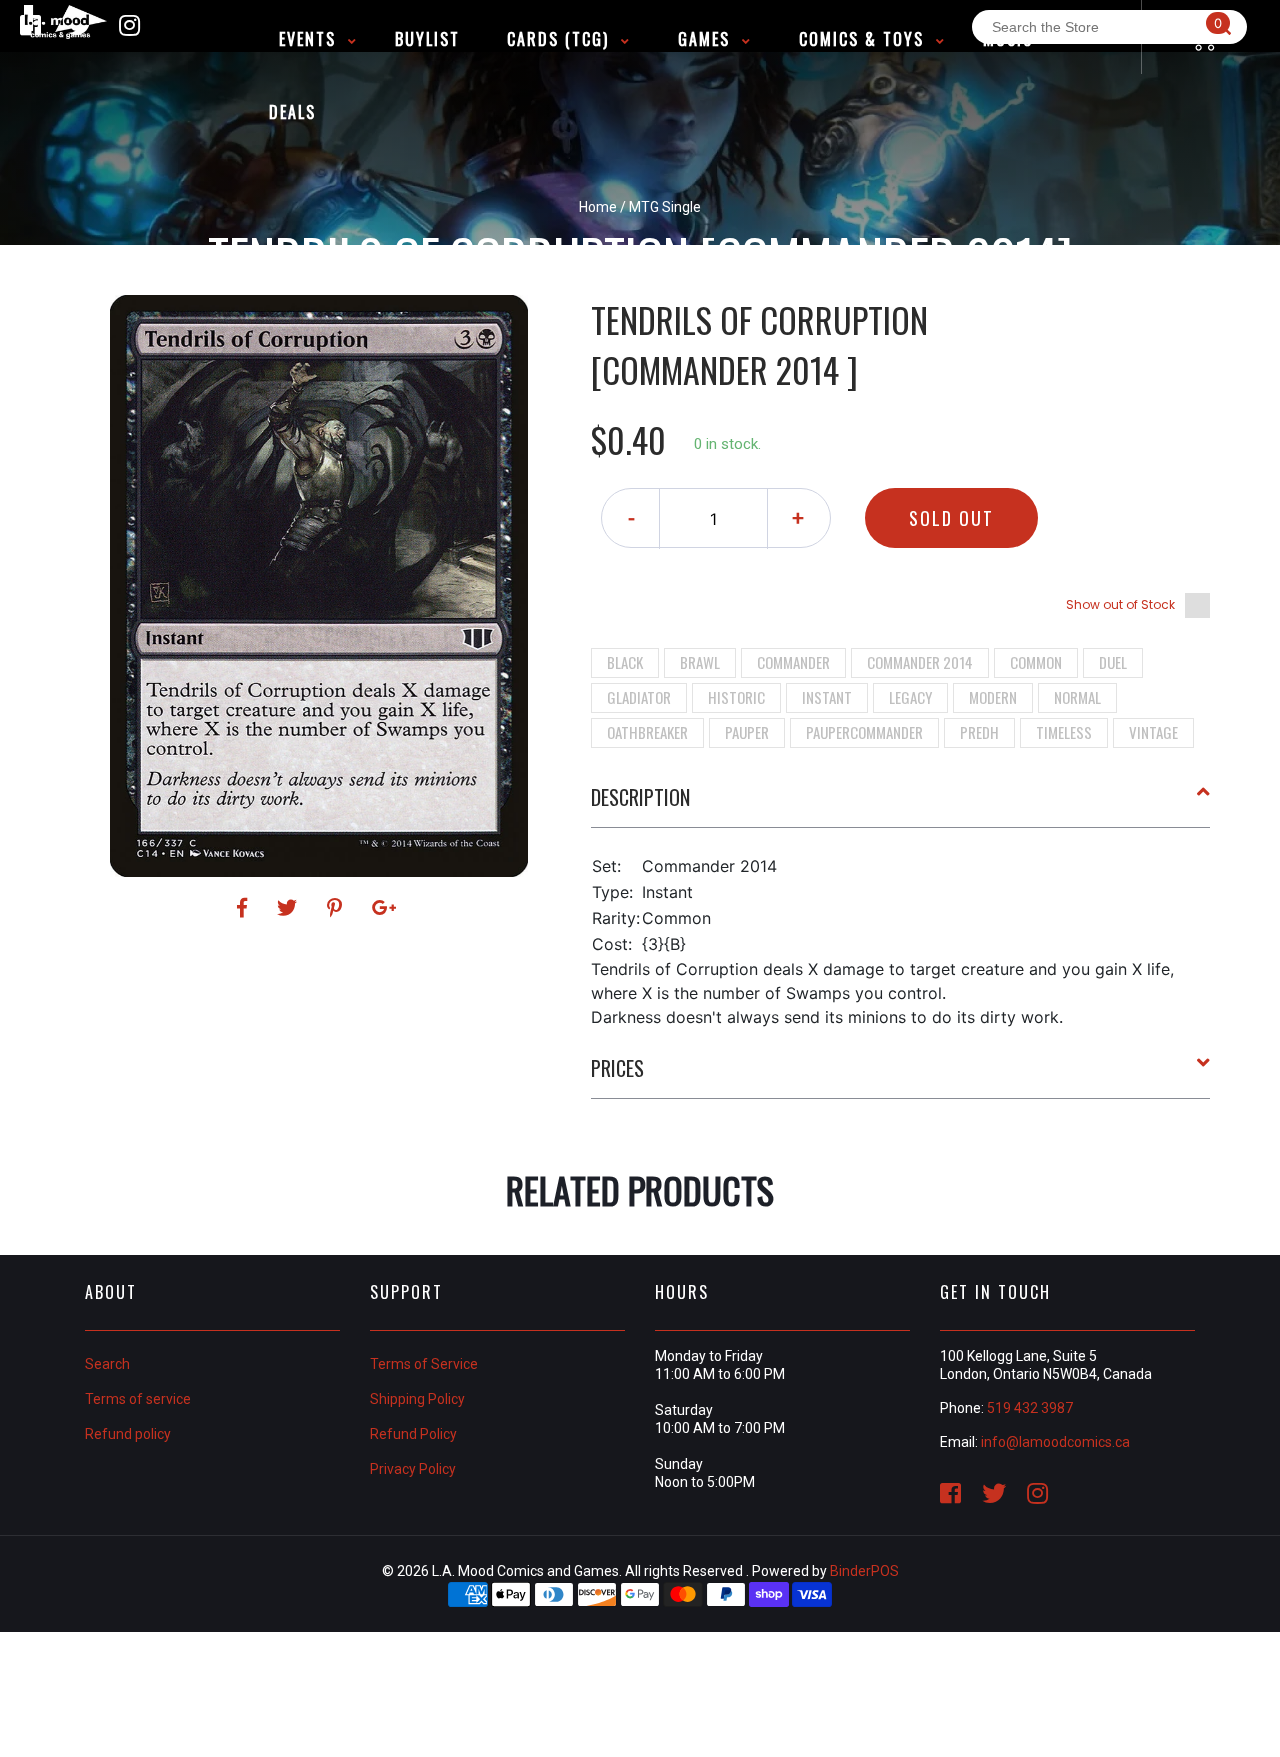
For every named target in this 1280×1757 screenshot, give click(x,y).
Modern (993, 697)
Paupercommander (864, 732)
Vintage (1153, 732)
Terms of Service (424, 1364)
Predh (979, 732)
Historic (736, 697)
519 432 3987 (1030, 1408)
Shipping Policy (417, 1399)
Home (598, 207)
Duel (1113, 662)
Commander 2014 (920, 662)
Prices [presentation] (617, 1068)
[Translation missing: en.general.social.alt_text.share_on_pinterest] (337, 908)
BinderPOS (864, 1571)
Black (625, 662)
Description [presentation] (640, 797)
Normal (1077, 697)
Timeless (1064, 732)
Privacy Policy (413, 1469)
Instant (827, 697)
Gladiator (639, 697)
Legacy (910, 697)
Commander (793, 662)
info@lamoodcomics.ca (1055, 1442)
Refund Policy (413, 1434)
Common (1036, 662)
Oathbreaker (647, 732)
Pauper (747, 732)
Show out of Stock (1120, 604)
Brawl (700, 662)
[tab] (901, 805)
